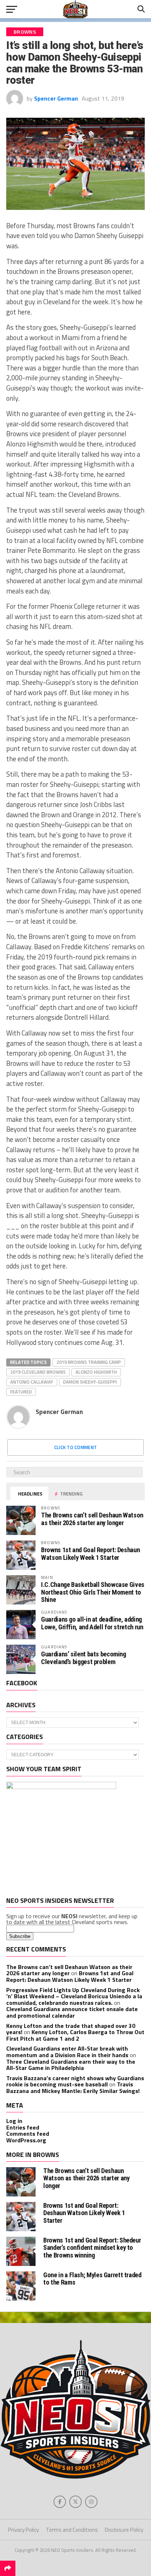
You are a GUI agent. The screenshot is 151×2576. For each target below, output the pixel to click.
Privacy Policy (23, 2530)
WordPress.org (26, 2140)
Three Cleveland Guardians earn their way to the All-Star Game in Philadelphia (71, 2065)
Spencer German (56, 98)
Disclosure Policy (124, 2530)
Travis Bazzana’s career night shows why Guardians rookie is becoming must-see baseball (75, 2081)
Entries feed (23, 2127)
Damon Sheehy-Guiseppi (90, 1382)
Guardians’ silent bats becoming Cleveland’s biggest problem (84, 1658)
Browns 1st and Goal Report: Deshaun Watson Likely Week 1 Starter (90, 1553)
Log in (14, 2121)
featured (21, 1392)
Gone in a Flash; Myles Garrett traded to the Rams (92, 2279)
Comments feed (28, 2134)
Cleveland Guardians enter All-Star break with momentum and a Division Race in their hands (67, 2052)
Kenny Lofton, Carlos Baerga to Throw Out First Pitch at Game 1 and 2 (75, 2035)
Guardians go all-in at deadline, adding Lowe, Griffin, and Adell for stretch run (92, 1623)
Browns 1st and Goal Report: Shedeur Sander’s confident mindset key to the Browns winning (92, 2247)
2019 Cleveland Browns (38, 1372)
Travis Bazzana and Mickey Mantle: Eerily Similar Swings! (73, 2087)
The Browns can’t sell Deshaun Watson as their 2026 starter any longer (92, 1519)
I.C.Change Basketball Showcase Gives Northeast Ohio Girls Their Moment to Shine (93, 1592)
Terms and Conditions (72, 2530)
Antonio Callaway (32, 1382)
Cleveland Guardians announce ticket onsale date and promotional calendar (72, 2012)
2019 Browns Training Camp (89, 1362)
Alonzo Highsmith (96, 1372)
